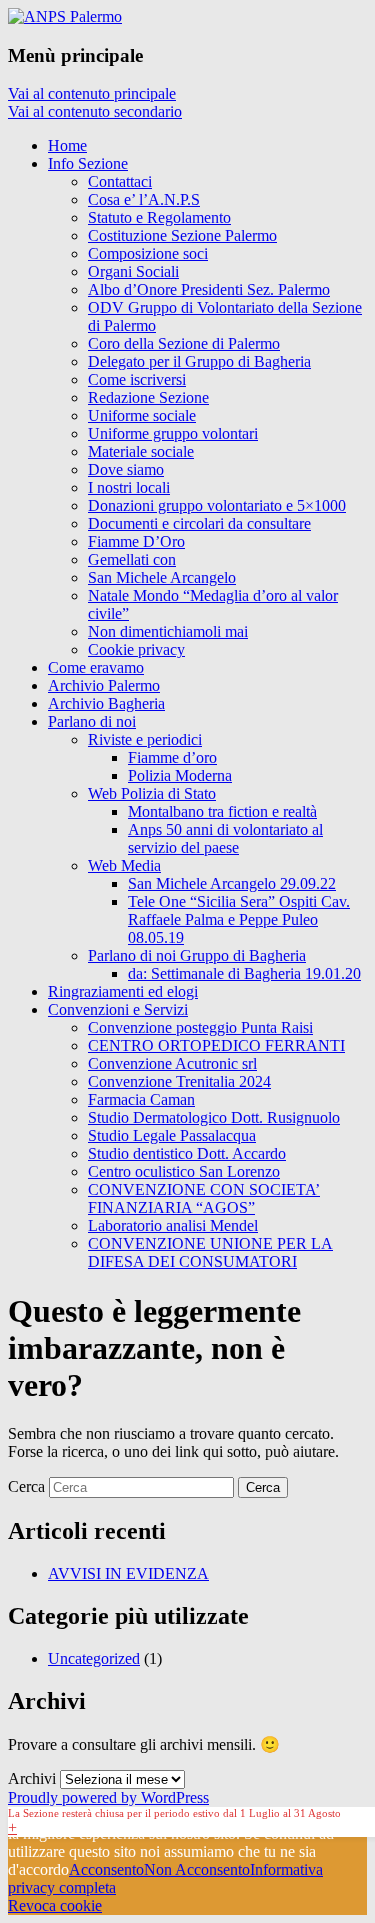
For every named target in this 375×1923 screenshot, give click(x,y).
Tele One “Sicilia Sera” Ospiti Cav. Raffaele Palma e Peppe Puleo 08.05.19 (239, 919)
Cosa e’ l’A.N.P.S (144, 199)
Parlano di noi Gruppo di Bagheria (197, 955)
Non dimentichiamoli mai (168, 631)
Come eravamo (96, 667)
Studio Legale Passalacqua (172, 1135)
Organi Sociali (133, 271)
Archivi (32, 1778)
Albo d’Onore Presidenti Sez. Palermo (209, 289)
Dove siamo (126, 469)
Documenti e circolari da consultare (199, 523)
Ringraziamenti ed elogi (123, 991)
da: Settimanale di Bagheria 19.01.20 (244, 973)
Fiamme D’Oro (136, 541)
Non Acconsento (197, 1869)
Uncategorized (94, 1658)
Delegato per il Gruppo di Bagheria (199, 361)
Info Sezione (88, 163)
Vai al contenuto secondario (95, 111)
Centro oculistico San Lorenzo (184, 1171)
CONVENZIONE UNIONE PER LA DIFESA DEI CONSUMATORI (210, 1252)
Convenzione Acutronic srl (172, 1063)
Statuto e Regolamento (159, 217)
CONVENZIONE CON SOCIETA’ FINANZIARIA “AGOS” (204, 1198)
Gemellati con (132, 559)
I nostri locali (129, 487)
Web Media (124, 865)
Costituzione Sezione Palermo (182, 235)
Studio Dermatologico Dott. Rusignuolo (214, 1117)
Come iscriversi (137, 379)
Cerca (26, 1486)
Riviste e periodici (145, 739)
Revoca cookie (55, 1905)
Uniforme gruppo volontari (173, 433)
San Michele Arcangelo (162, 577)
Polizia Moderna (180, 775)
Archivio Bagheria (106, 703)
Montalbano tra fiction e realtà (222, 811)
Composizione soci (148, 253)
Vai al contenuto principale (92, 93)
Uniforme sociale (142, 415)
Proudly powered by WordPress (108, 1797)
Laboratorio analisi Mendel (173, 1225)
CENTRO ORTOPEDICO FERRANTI (216, 1045)
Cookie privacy (136, 649)
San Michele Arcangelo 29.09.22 (232, 883)
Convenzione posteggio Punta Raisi (200, 1027)
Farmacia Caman (141, 1099)
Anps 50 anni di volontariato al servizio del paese (225, 838)
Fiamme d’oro (172, 757)
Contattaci (120, 181)
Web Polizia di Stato (152, 793)
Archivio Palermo (104, 685)
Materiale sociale (141, 451)
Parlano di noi (92, 721)
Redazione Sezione (148, 397)
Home (67, 145)
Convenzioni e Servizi (118, 1009)
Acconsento (106, 1869)
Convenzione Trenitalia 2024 (179, 1081)
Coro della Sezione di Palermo (184, 343)
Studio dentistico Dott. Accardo (187, 1153)
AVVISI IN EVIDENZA (128, 1573)
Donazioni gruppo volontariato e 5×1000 (217, 505)
